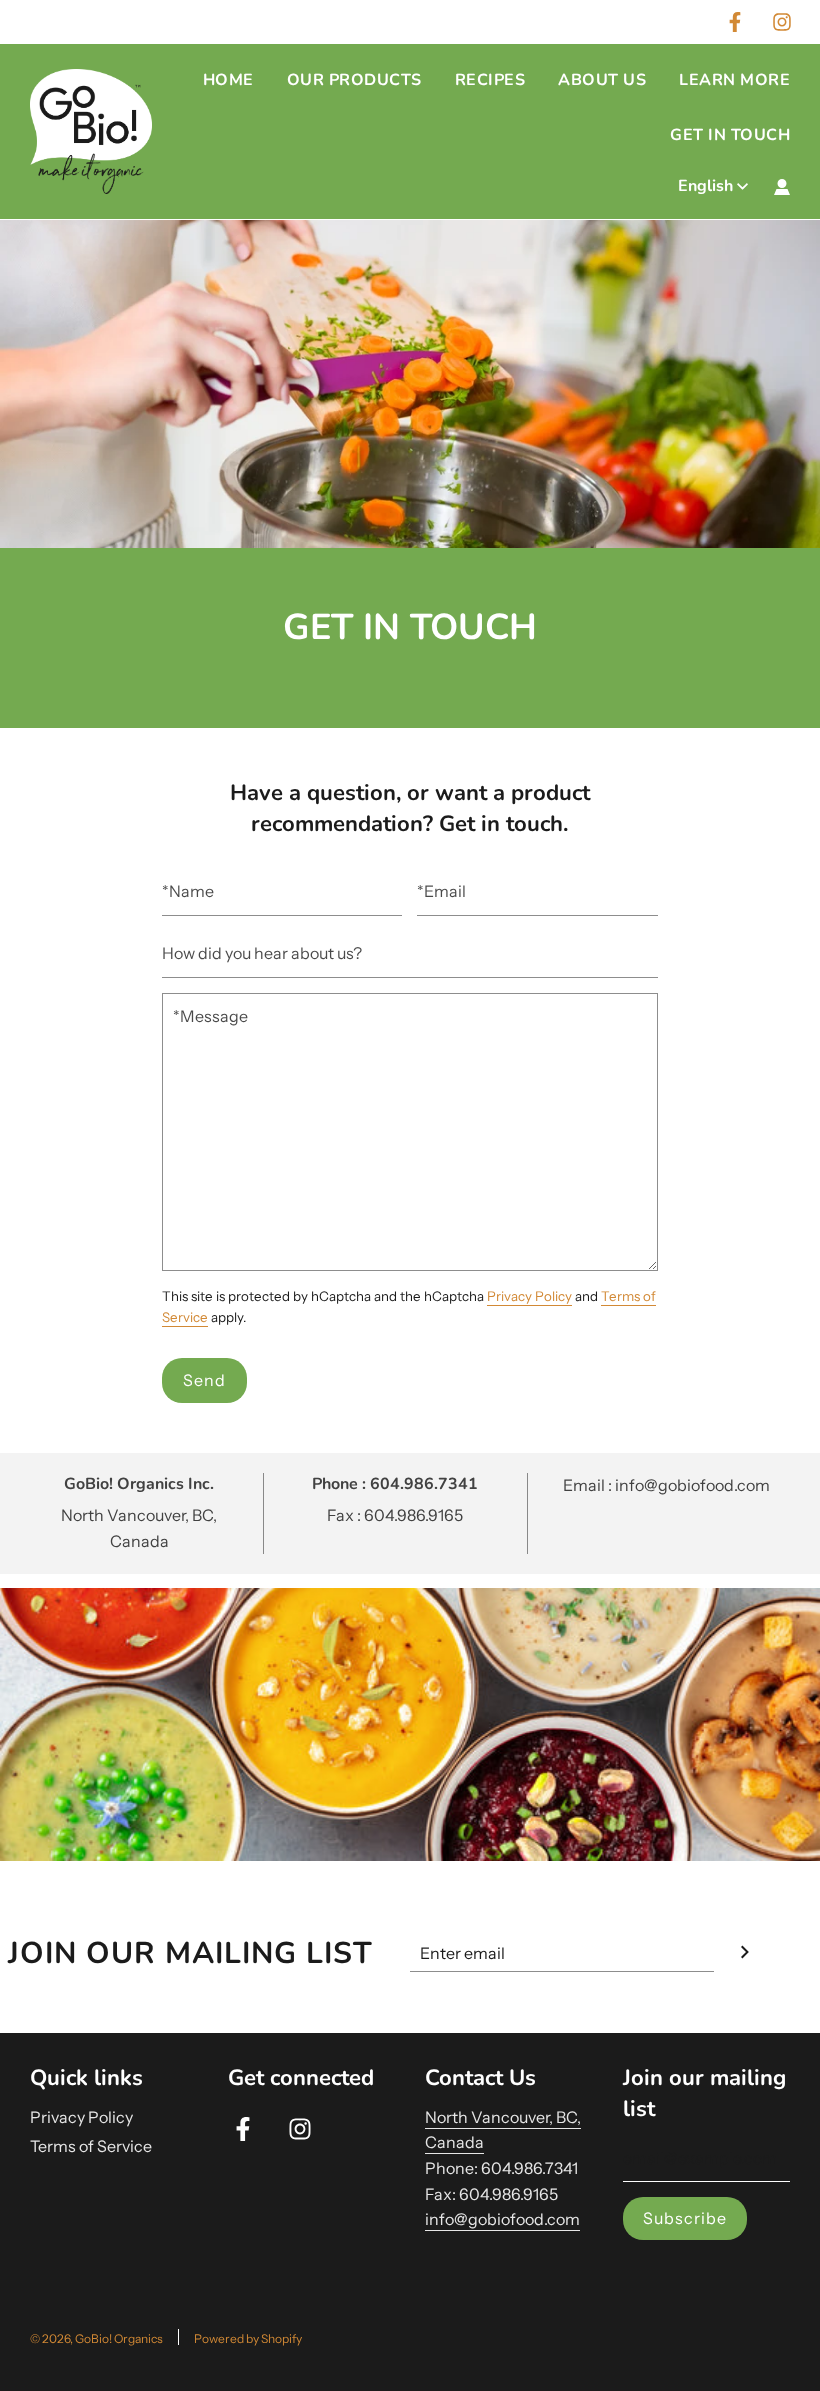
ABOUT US (602, 80)
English (705, 186)
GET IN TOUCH (730, 135)
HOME (228, 80)
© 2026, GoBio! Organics (96, 2338)
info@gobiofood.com (502, 2219)
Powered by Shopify (248, 2338)
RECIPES (490, 80)
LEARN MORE (734, 80)
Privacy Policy (529, 1296)
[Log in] (782, 187)
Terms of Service (91, 2146)
